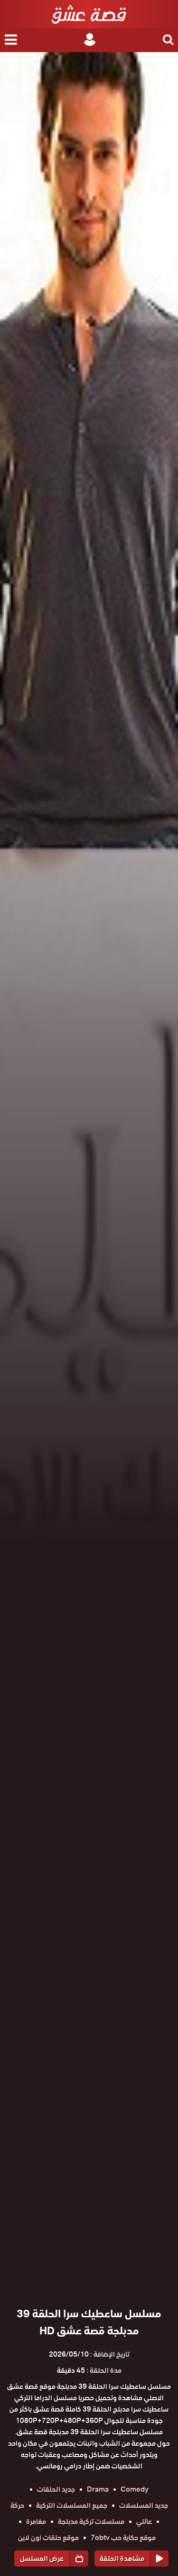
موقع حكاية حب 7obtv (123, 2538)
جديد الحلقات (56, 2489)
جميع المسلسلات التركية (72, 2505)
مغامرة (36, 2522)
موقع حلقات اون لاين (48, 2538)
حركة (17, 2505)
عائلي (144, 2522)
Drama (98, 2489)
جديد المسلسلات (144, 2505)
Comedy (135, 2489)
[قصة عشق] (89, 14)
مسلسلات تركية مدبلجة (91, 2522)
